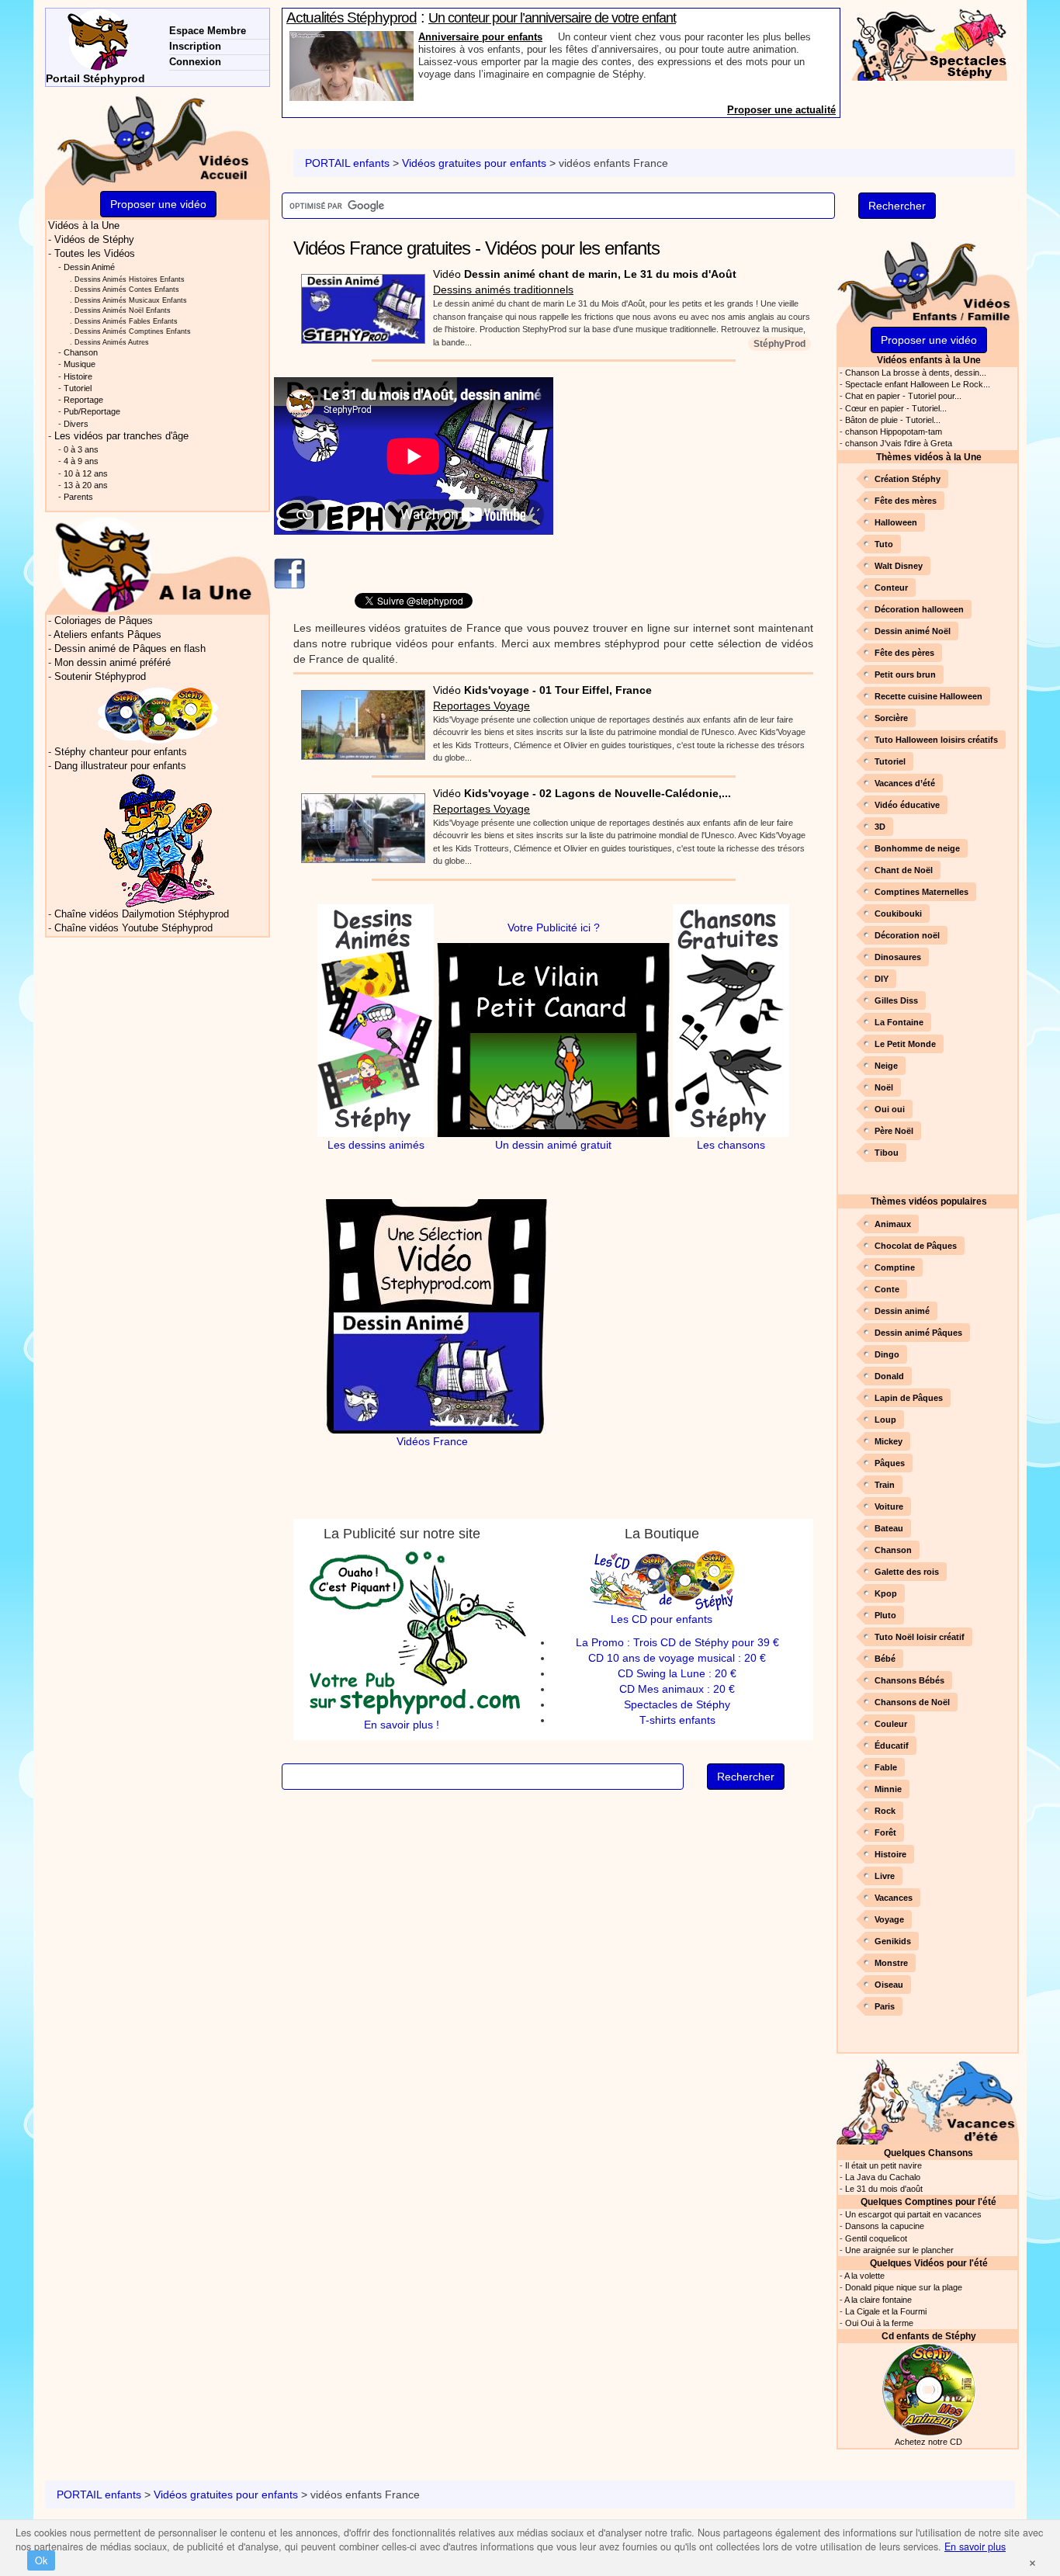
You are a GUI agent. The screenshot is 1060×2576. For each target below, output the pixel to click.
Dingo (887, 1354)
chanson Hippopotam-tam (894, 432)
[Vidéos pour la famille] (928, 281)
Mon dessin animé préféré (113, 663)
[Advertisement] (695, 486)
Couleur (891, 1724)
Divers (76, 424)
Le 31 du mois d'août (884, 2189)
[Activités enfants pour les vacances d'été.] (928, 2100)
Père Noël (894, 1131)
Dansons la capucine (885, 2226)
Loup (885, 1420)
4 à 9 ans (81, 461)
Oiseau (889, 1985)
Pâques (890, 1463)
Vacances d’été (905, 783)
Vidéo (585, 274)
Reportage (83, 400)
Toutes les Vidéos (95, 254)
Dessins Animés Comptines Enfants (133, 331)
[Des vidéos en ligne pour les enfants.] (158, 139)
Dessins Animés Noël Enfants (123, 310)
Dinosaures (898, 957)
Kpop (886, 1593)
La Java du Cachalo (883, 2177)
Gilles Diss (896, 1000)
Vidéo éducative (907, 805)
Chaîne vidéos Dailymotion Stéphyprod (142, 914)
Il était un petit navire (883, 2165)
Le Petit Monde (905, 1044)
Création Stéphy (908, 479)
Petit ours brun (905, 674)
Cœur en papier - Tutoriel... (896, 408)
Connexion (195, 62)
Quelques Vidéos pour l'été (929, 2263)
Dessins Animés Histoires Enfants (130, 279)
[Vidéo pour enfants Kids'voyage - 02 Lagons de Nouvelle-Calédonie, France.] (359, 823)
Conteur (891, 588)
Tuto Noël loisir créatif (920, 1637)
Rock (885, 1811)
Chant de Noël (904, 870)
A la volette (864, 2276)
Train (885, 1485)
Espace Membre (208, 31)
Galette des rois (907, 1572)
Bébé (885, 1659)
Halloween (896, 522)
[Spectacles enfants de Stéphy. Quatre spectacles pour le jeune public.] (930, 43)
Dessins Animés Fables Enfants (126, 321)
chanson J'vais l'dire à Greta (899, 443)
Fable (886, 1767)
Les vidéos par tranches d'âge (121, 436)
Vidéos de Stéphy (94, 240)
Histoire (890, 1854)
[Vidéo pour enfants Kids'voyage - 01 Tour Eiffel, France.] (359, 720)
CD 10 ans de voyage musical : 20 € (677, 1658)
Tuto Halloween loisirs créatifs (936, 740)
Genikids (893, 1941)
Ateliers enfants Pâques (107, 635)
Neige (886, 1066)
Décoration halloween (919, 609)
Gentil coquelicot (876, 2238)
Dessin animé (902, 1311)
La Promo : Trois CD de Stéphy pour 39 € (677, 1642)
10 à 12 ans (86, 473)
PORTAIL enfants (347, 163)
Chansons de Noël (912, 1702)
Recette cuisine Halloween (928, 696)
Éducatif (892, 1746)
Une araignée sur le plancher (899, 2250)
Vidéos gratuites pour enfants (474, 163)
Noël (884, 1087)
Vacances (894, 1898)
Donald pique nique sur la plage (904, 2287)
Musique (80, 364)
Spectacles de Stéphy (677, 1704)
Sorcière (891, 718)
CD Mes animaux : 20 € (677, 1689)
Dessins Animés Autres (112, 342)
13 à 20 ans (86, 485)
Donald (889, 1376)
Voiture (889, 1506)
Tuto (884, 544)
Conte (887, 1289)
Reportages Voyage (482, 706)
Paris (885, 2006)
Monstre (891, 1963)
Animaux (893, 1224)
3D (880, 827)
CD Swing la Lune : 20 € (677, 1673)
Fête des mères (906, 501)
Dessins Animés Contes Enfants (127, 289)
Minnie (888, 1789)
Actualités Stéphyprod (352, 17)
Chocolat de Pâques (916, 1246)
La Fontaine (899, 1022)
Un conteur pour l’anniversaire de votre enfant (552, 18)
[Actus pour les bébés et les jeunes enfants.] (158, 564)
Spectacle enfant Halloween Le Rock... (918, 384)
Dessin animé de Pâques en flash (130, 649)
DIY (882, 979)
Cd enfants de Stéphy (929, 2336)
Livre (885, 1876)
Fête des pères (904, 653)
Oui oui (890, 1109)
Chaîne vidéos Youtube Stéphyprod (133, 928)
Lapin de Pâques (909, 1398)
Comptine (895, 1267)
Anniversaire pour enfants (480, 37)
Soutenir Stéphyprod (100, 677)
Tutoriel (890, 761)
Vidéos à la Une (84, 226)
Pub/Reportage (92, 411)
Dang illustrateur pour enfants (120, 766)
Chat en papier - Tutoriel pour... (903, 396)
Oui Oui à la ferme (879, 2323)
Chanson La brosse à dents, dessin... (916, 373)
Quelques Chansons (928, 2153)
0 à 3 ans (81, 449)
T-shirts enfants (677, 1720)
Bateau (889, 1528)
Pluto (885, 1615)
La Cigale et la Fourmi (886, 2311)
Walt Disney (899, 566)
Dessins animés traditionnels (503, 289)
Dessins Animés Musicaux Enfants (131, 300)
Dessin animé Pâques (918, 1333)
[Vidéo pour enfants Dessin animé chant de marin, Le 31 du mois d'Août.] (359, 304)
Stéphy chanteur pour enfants (121, 752)
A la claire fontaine (878, 2300)
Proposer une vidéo (929, 340)
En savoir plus (975, 2547)
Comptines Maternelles (921, 892)
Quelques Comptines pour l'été (928, 2202)
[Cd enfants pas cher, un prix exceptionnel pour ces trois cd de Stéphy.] (158, 714)
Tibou (887, 1153)
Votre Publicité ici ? (554, 927)
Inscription (195, 46)
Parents (78, 497)
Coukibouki (898, 914)
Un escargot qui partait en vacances (913, 2214)
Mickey (889, 1441)
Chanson (893, 1550)
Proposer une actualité (781, 110)
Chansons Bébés (909, 1680)
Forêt (885, 1832)
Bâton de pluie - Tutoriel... (893, 420)
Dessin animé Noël (913, 631)
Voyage (889, 1919)
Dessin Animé (89, 267)
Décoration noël (907, 935)
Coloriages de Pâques (104, 621)
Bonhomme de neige (917, 848)
